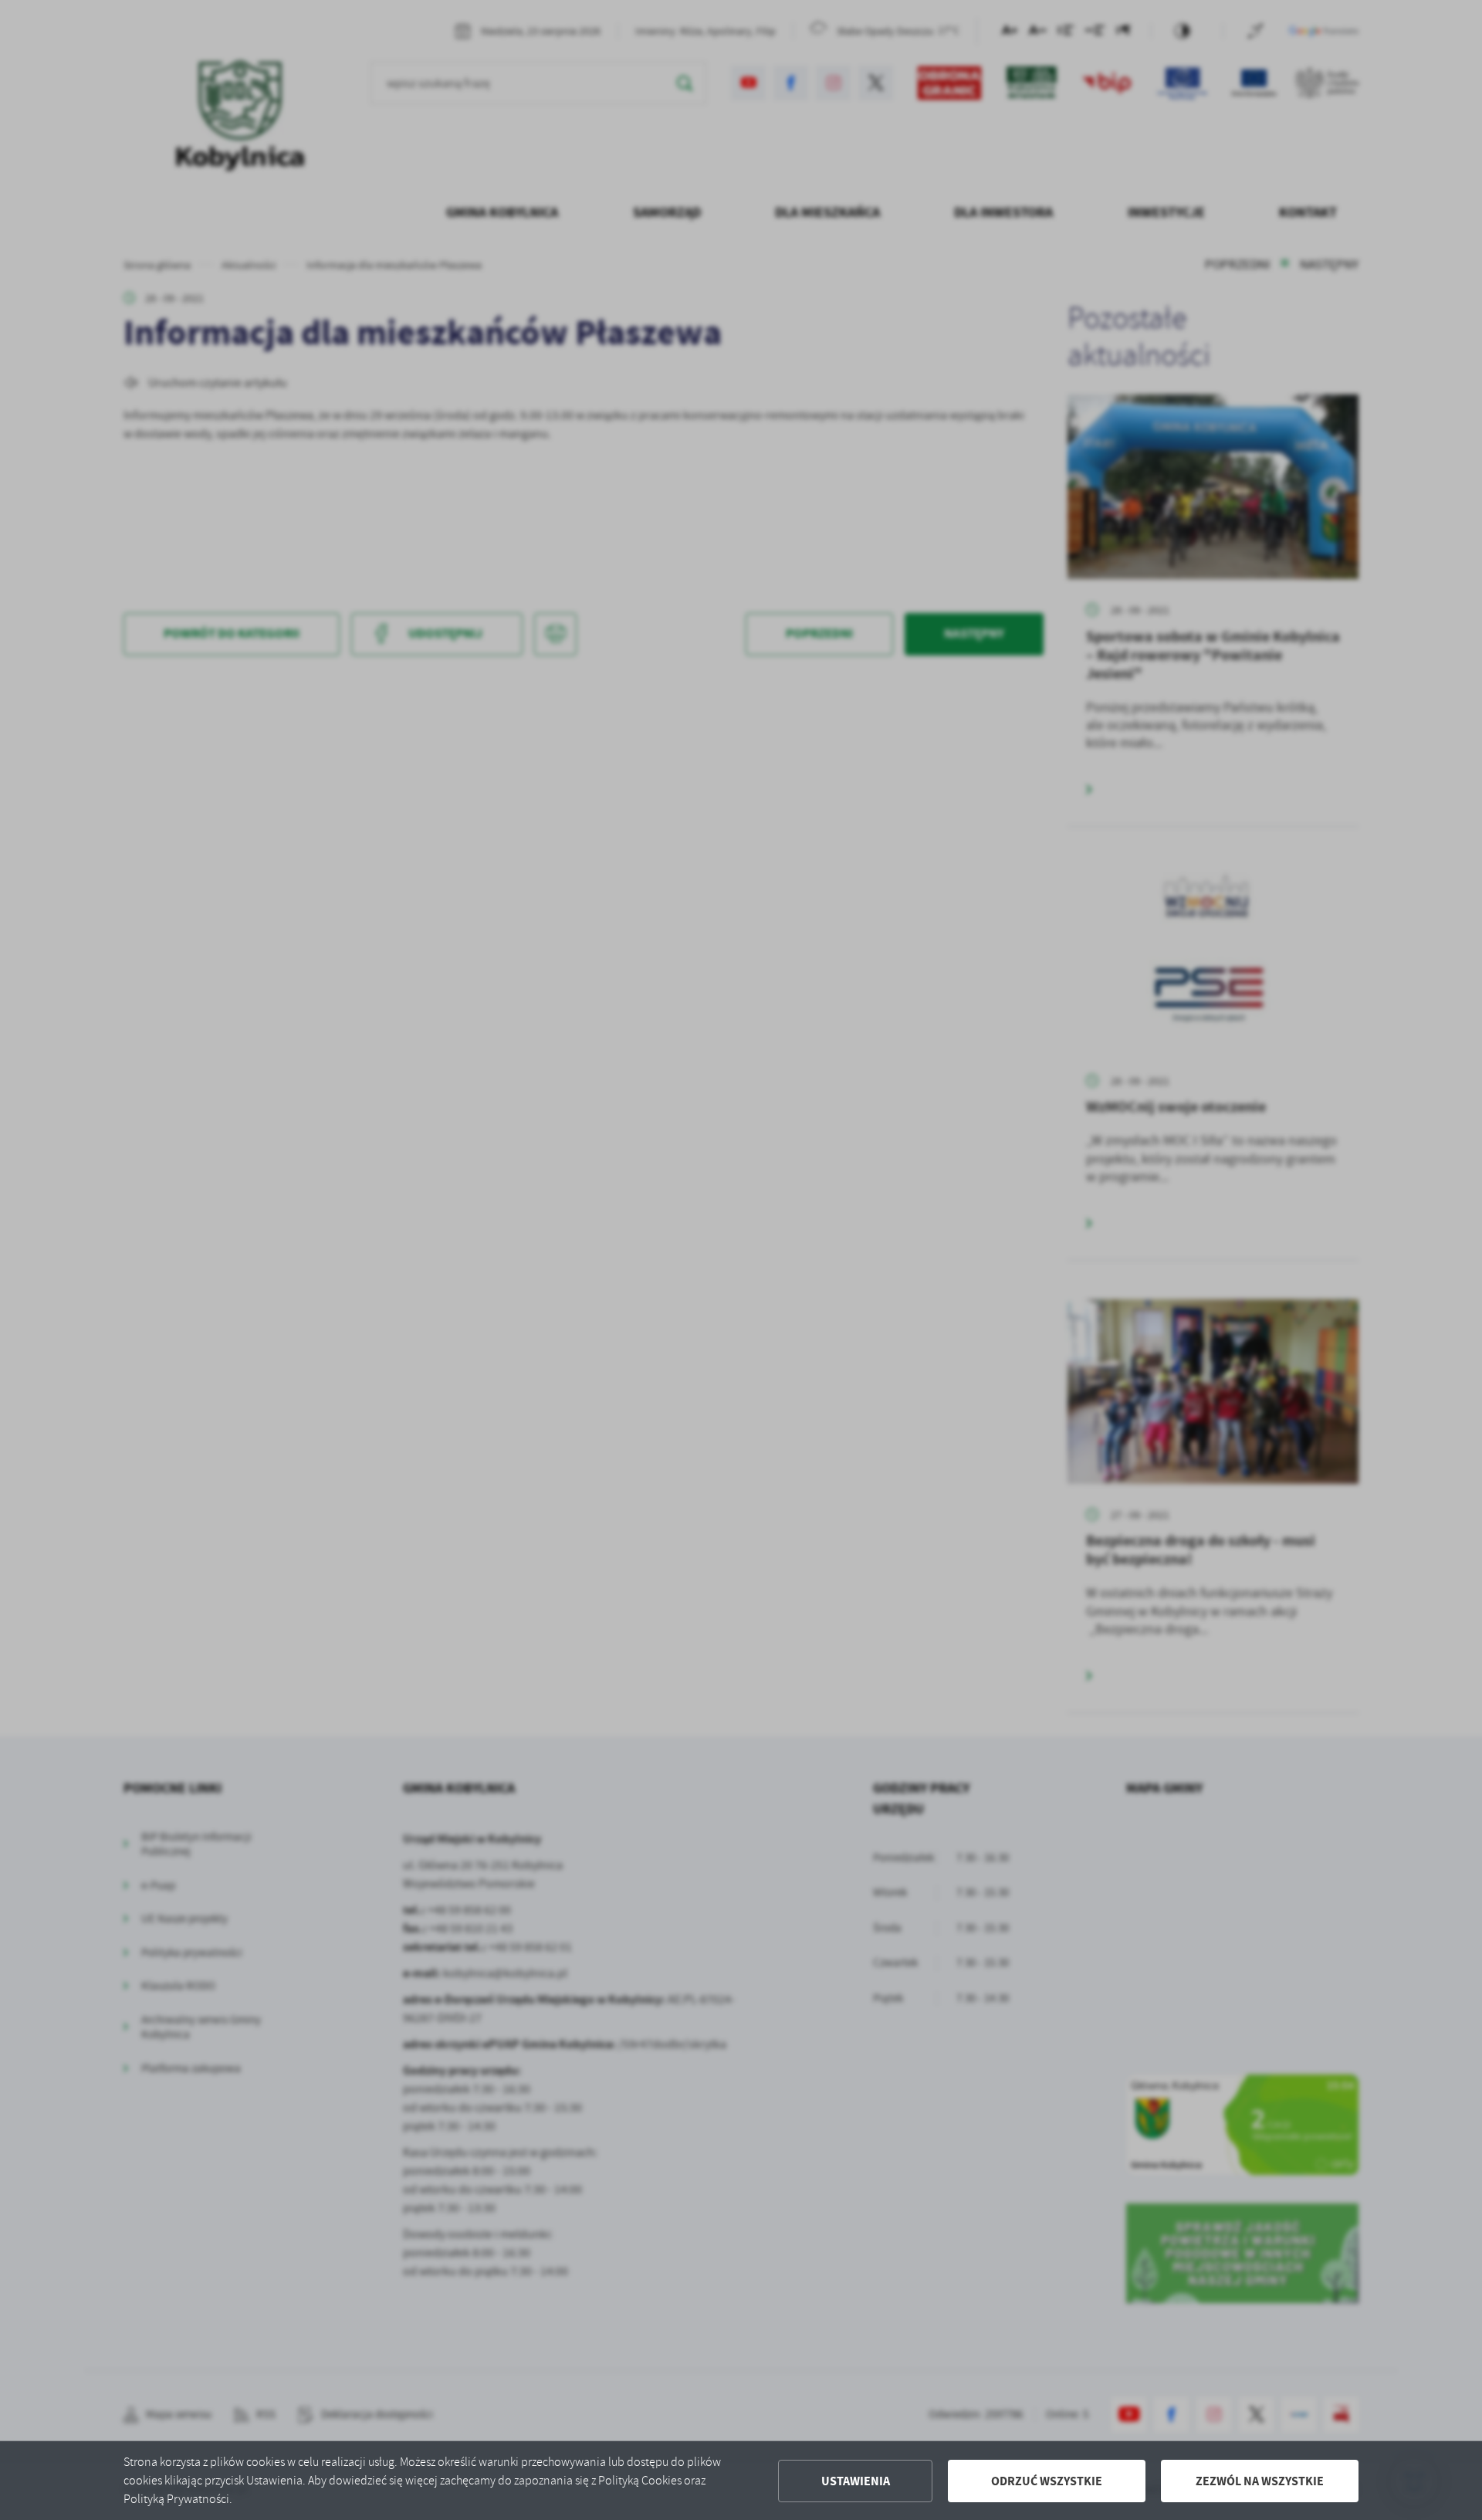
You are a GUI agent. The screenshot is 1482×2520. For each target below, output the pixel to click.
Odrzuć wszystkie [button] (1047, 2481)
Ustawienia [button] (856, 2481)
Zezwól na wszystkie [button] (1260, 2481)
